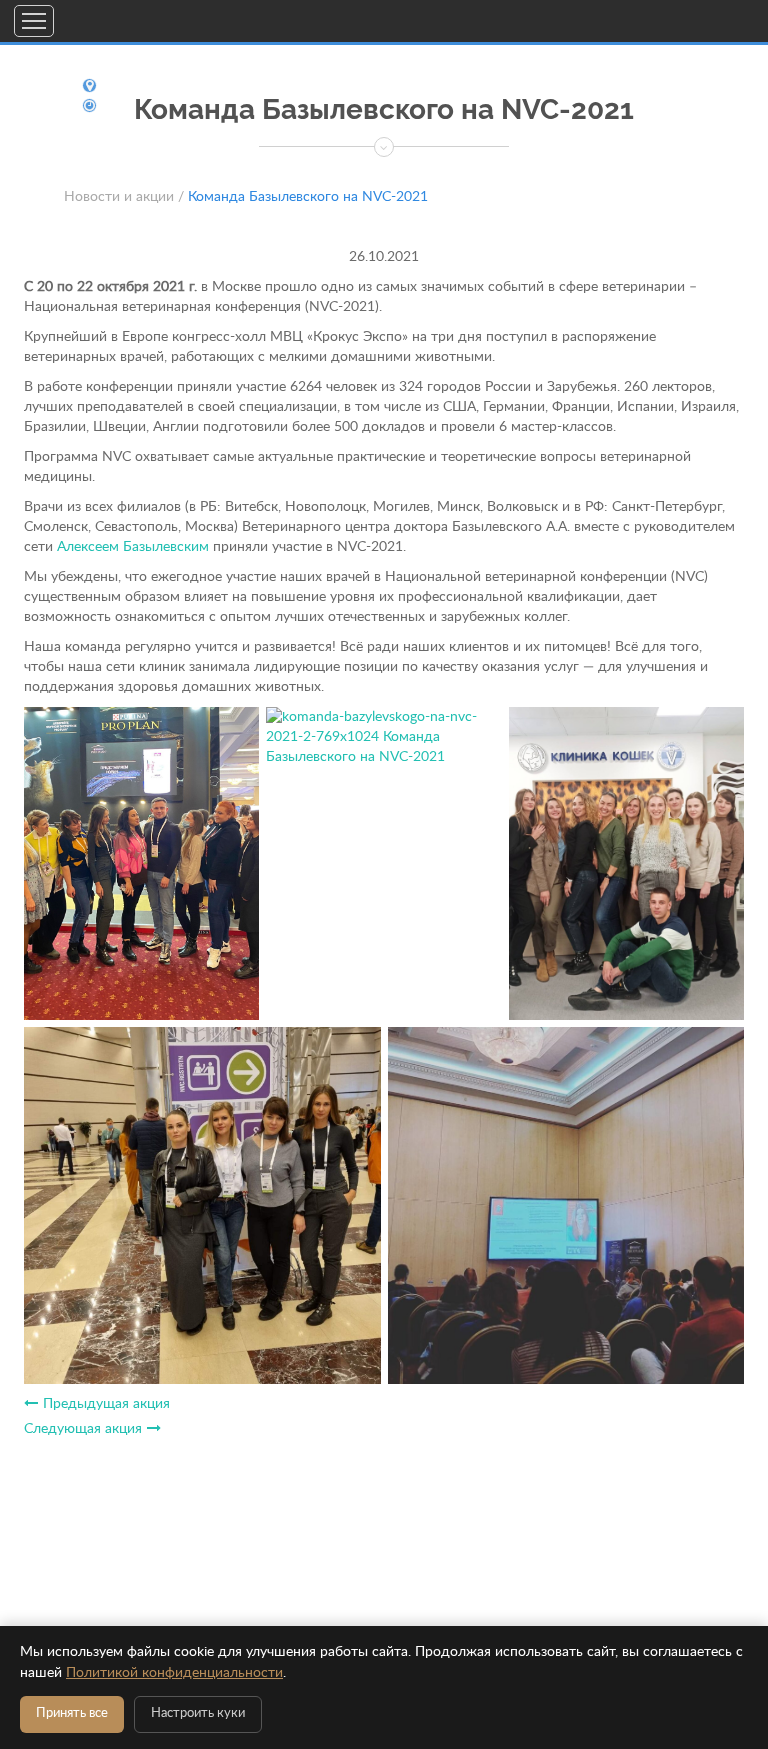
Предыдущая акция (106, 1404)
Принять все (72, 1713)
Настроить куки (198, 1713)
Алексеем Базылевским (133, 547)
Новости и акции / (124, 197)
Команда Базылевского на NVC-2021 (308, 197)
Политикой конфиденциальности (174, 1673)
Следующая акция (83, 1429)
